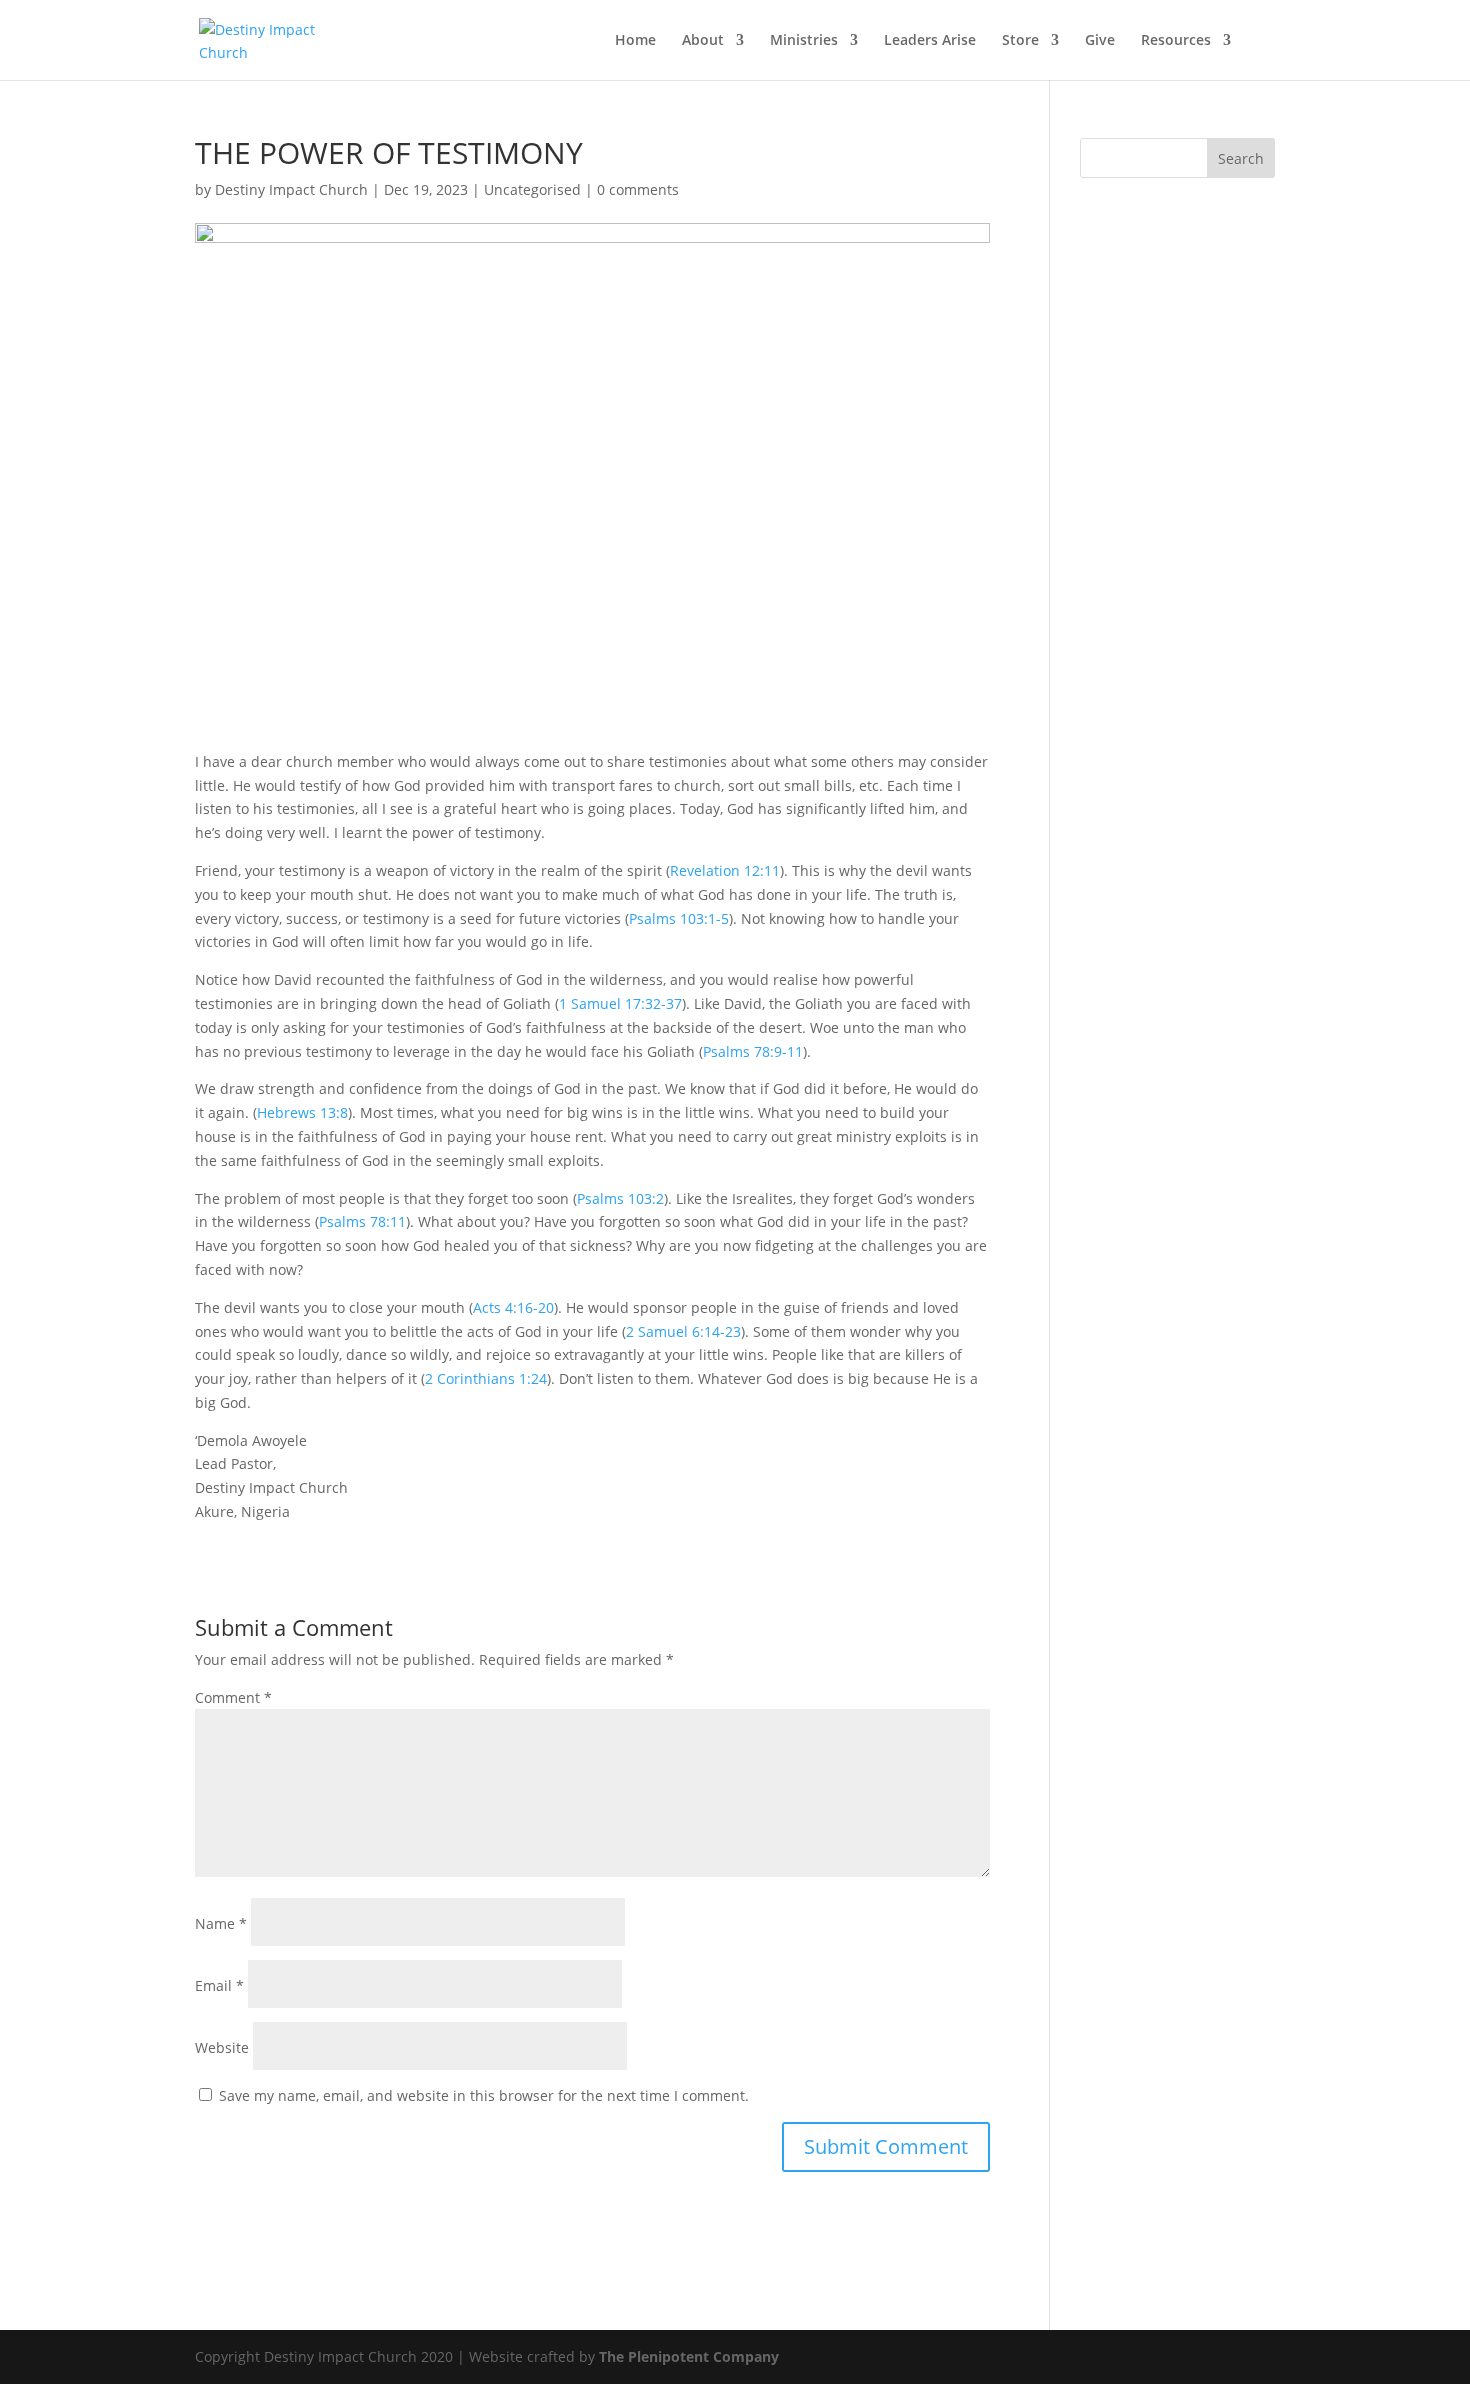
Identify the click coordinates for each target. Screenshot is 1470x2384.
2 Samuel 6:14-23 (683, 1331)
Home (635, 41)
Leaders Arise (930, 41)
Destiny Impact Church (291, 189)
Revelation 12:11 (725, 870)
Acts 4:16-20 (513, 1307)
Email (219, 1985)
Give (1100, 41)
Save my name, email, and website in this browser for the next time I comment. (484, 2095)
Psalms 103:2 (620, 1198)
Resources (1176, 41)
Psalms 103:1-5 (679, 918)
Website (222, 2047)
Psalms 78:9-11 (753, 1051)
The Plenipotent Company (689, 2356)
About (703, 41)
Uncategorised (532, 189)
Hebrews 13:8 (302, 1112)
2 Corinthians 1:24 (486, 1378)
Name (221, 1923)
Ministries (804, 41)
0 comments (638, 189)
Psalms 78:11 (362, 1221)
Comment (233, 1697)
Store (1020, 41)
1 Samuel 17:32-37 (620, 1003)
